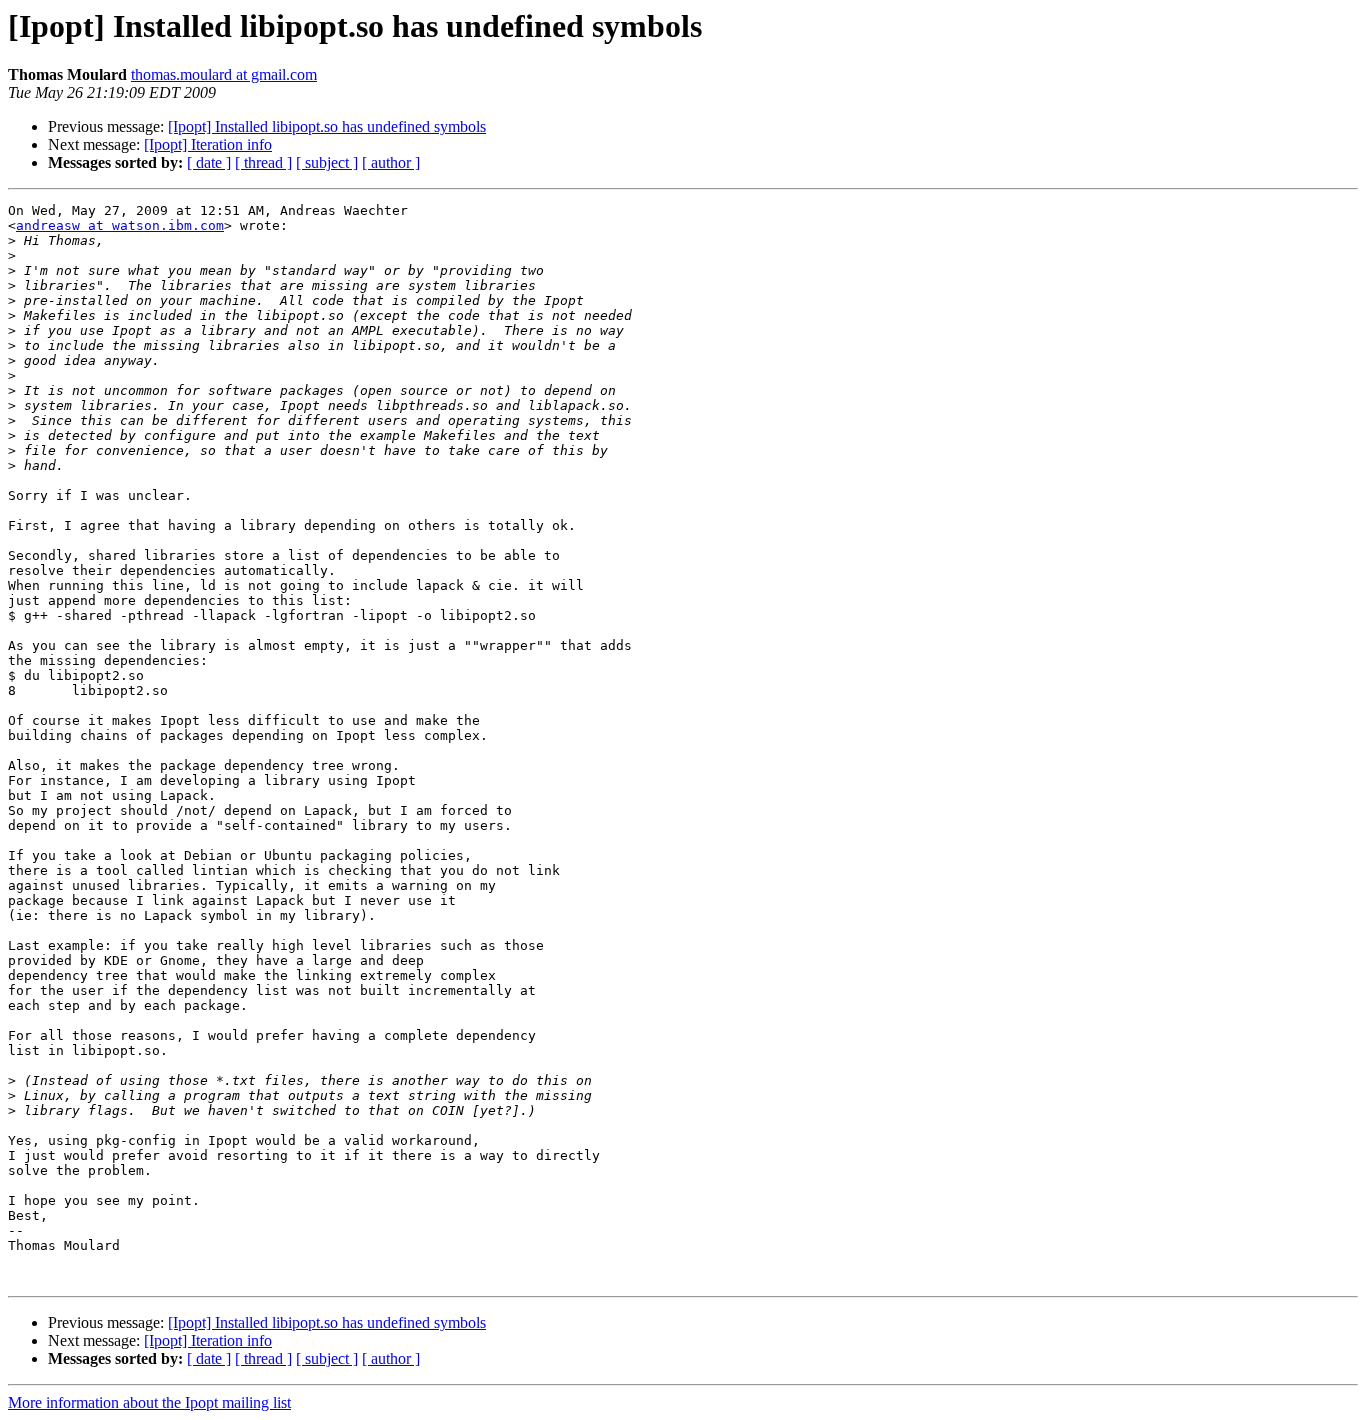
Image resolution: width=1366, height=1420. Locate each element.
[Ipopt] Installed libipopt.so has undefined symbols (327, 126)
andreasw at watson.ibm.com (120, 225)
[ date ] (209, 162)
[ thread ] (263, 162)
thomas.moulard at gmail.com (224, 74)
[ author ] (391, 162)
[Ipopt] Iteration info (208, 144)
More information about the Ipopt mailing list (149, 1402)
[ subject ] (327, 162)
